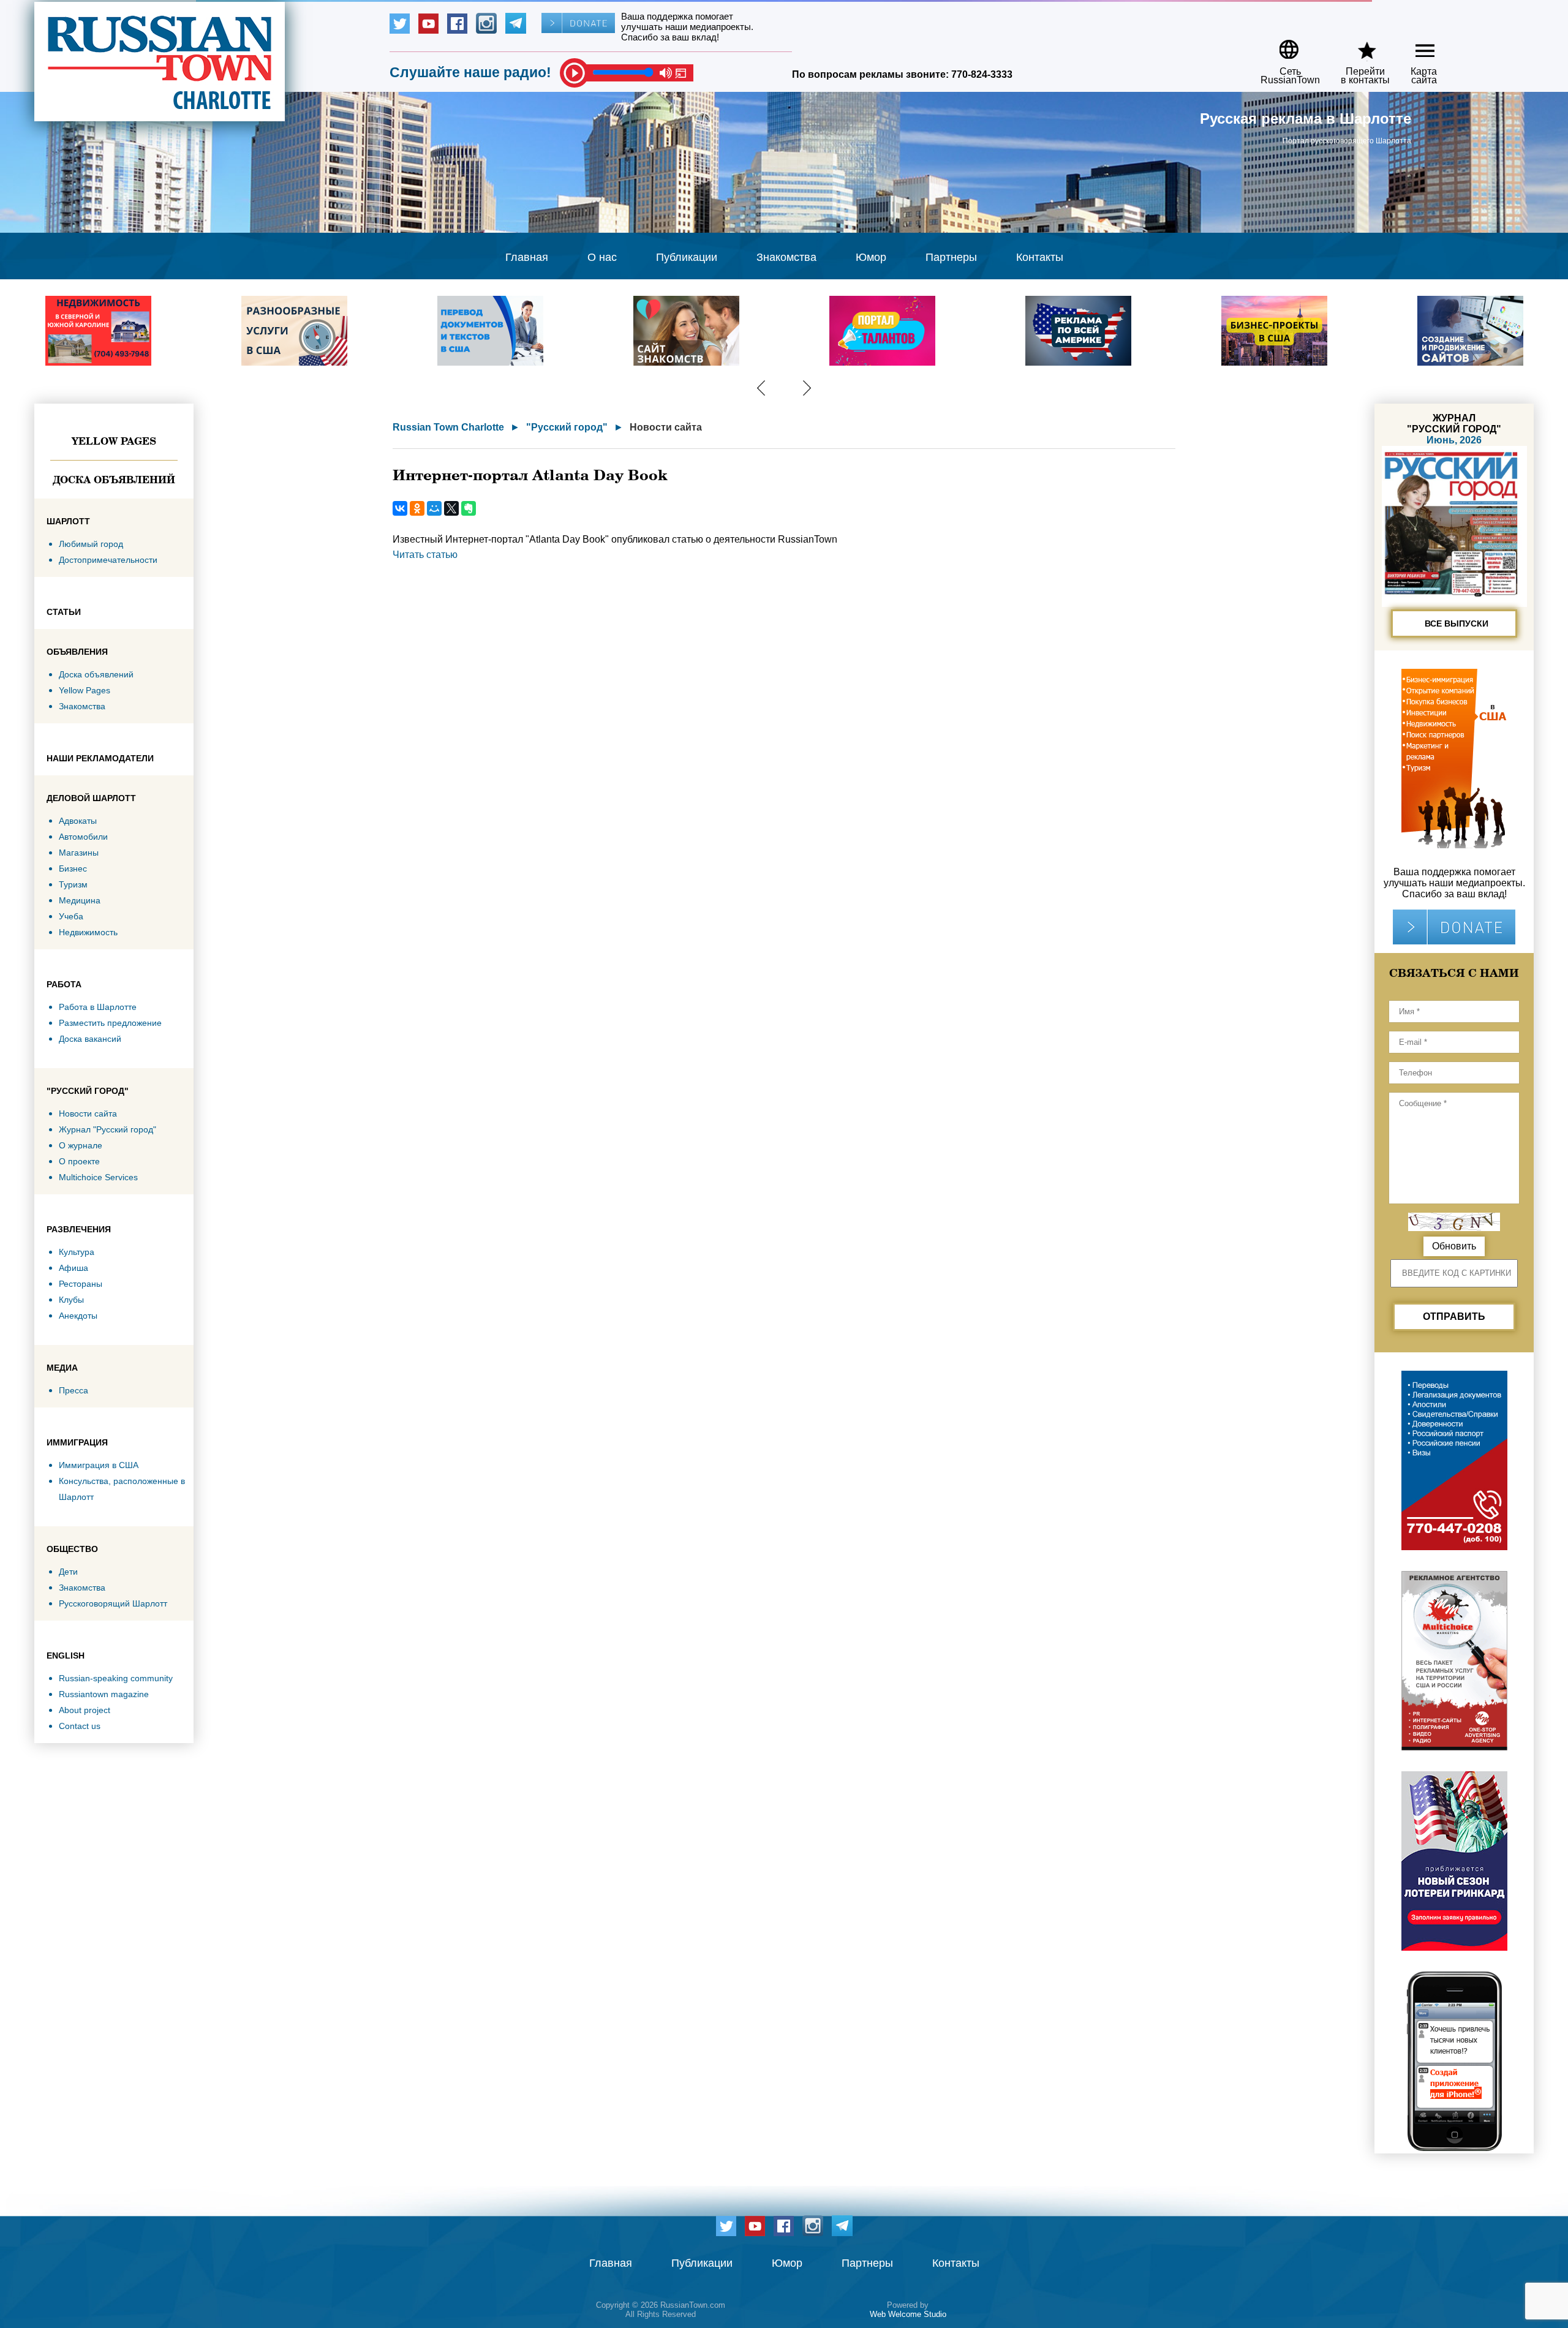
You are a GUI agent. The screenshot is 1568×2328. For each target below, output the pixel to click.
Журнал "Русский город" (107, 1129)
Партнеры (951, 257)
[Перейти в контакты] (1357, 45)
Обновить (1454, 1246)
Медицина (80, 900)
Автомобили (83, 837)
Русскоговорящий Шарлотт (113, 1603)
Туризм (73, 884)
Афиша (73, 1268)
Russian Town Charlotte (448, 427)
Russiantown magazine (104, 1694)
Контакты (1040, 257)
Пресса (73, 1390)
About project (85, 1710)
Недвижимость (88, 932)
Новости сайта (88, 1113)
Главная (527, 257)
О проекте (79, 1161)
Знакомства (786, 257)
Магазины (79, 853)
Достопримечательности (108, 560)
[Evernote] (469, 508)
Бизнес (73, 868)
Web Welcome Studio (908, 2314)
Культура (77, 1252)
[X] (451, 508)
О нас (602, 257)
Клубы (71, 1300)
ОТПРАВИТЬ (1454, 1317)
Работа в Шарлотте (98, 1007)
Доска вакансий (90, 1039)
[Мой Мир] (434, 508)
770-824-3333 (982, 74)
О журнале (81, 1145)
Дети (68, 1572)
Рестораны (81, 1284)
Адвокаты (78, 821)
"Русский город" (567, 427)
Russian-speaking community (116, 1678)
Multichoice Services (98, 1177)
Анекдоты (78, 1316)
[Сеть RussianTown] (1282, 45)
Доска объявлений (114, 480)
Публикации (687, 257)
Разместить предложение (110, 1023)
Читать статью (425, 555)
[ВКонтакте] (400, 508)
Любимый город (91, 544)
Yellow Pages (114, 441)
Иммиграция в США (99, 1465)
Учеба (71, 916)
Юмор (871, 257)
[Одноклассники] (417, 508)
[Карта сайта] (1415, 45)
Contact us (80, 1726)
